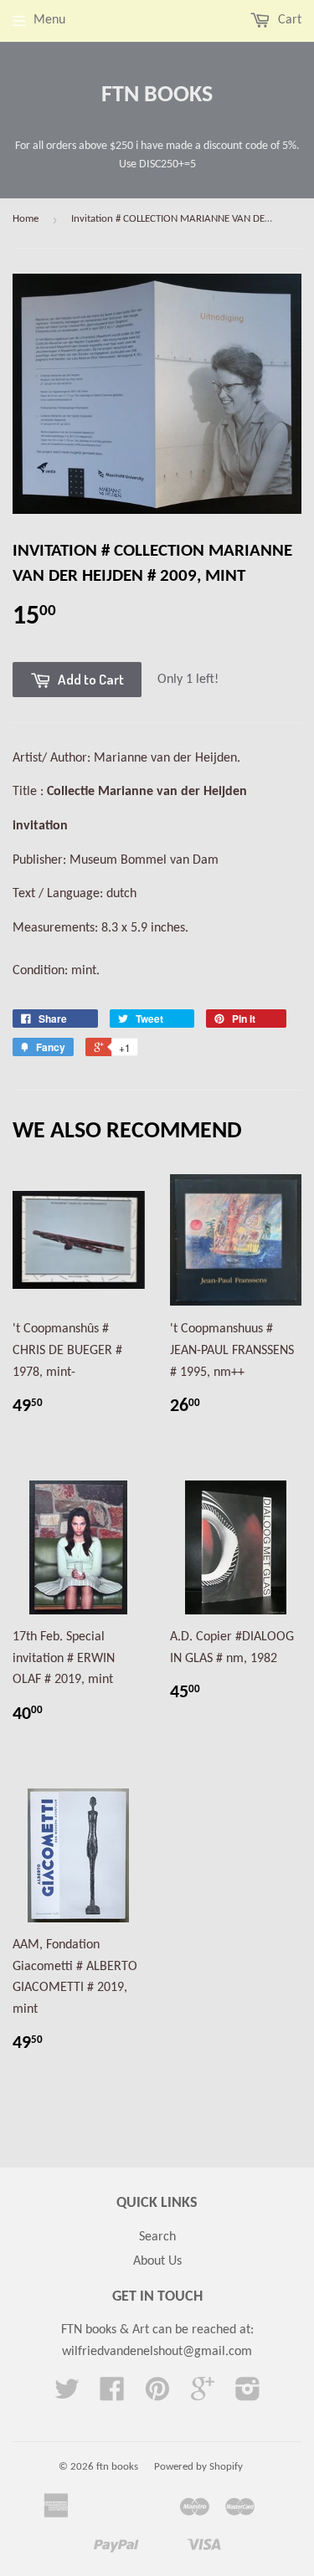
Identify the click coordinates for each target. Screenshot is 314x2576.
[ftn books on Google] (203, 2395)
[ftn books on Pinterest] (157, 2395)
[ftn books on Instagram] (248, 2395)
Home (26, 219)
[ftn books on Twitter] (67, 2395)
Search (157, 2237)
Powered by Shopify (198, 2467)
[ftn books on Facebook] (112, 2395)
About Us (157, 2261)
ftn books (157, 95)
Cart (288, 20)
